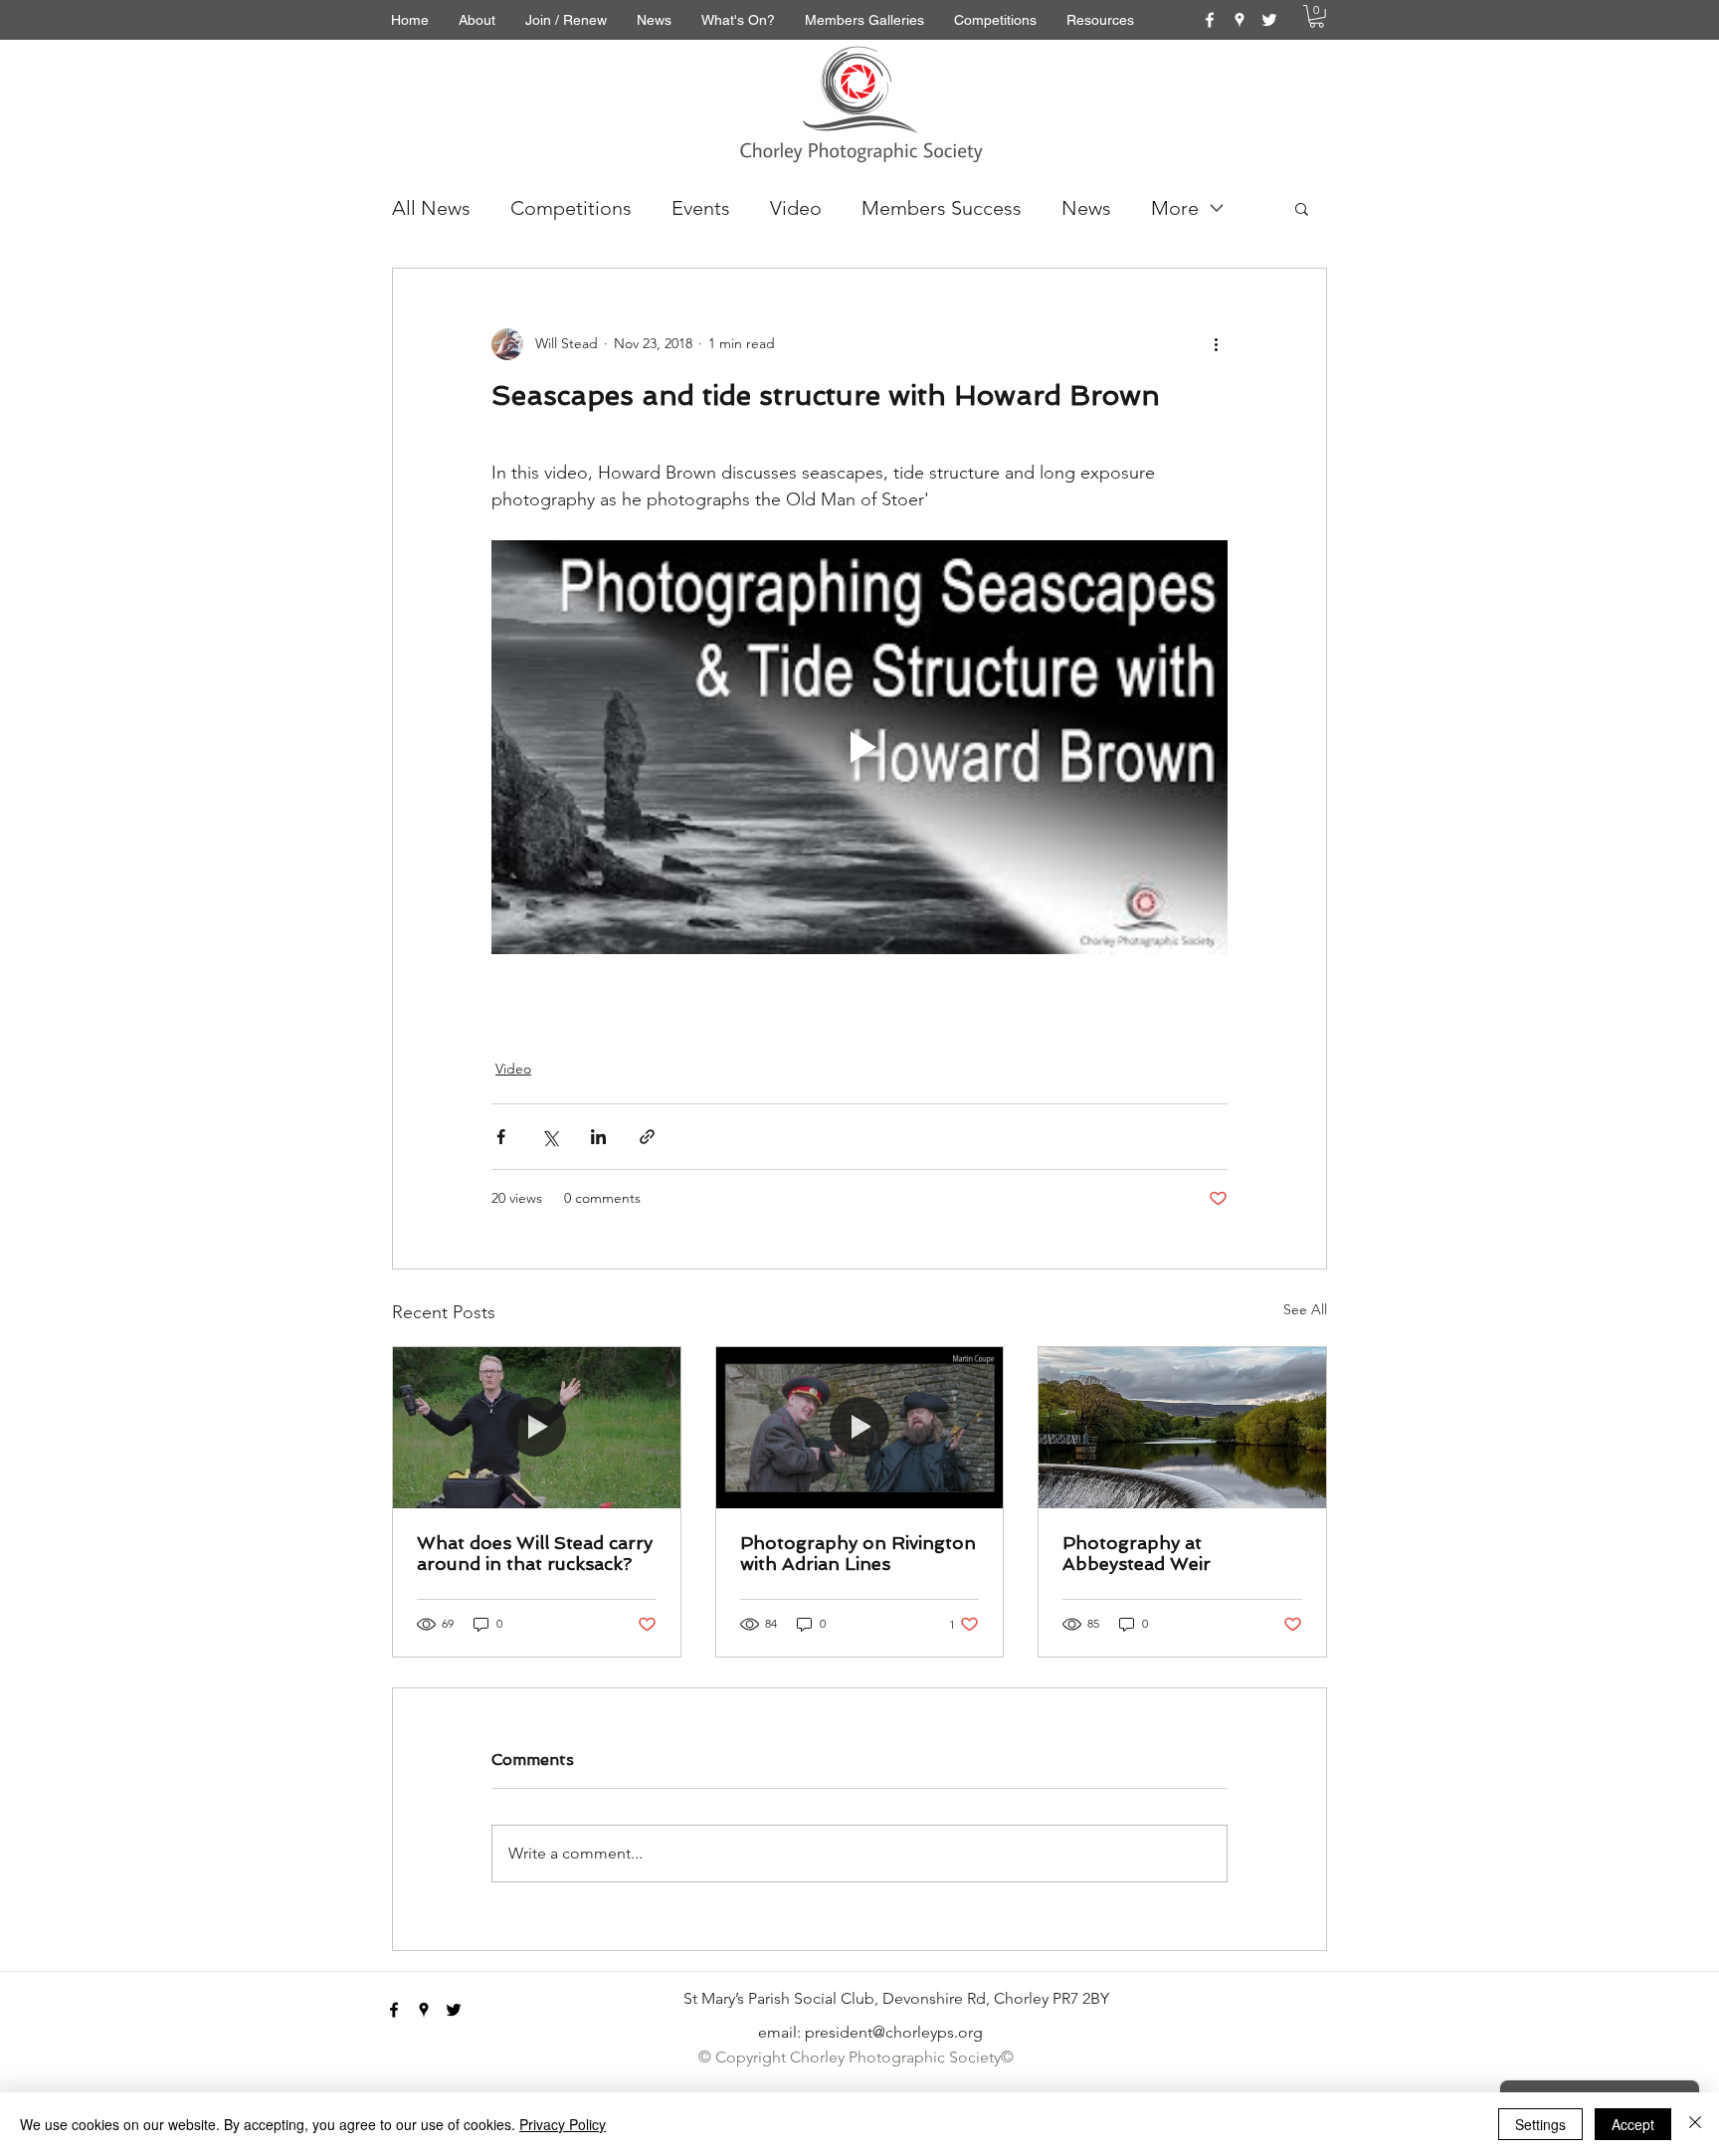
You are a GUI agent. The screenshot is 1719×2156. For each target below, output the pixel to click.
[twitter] (1269, 20)
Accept (1633, 2124)
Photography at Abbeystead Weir (1137, 1553)
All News (431, 208)
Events (701, 208)
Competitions (571, 208)
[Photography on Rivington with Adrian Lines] (860, 1428)
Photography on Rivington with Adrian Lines (858, 1553)
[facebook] (1210, 20)
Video (796, 208)
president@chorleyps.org (894, 2032)
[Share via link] (647, 1137)
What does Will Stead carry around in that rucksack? (535, 1553)
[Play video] (859, 747)
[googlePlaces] (1240, 20)
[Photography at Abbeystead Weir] (1182, 1428)
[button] (1317, 16)
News (1086, 208)
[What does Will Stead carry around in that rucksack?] (537, 1428)
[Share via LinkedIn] (598, 1137)
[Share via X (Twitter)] (550, 1137)
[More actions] (1216, 344)
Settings (1540, 2124)
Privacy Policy (563, 2124)
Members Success (942, 208)
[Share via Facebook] (501, 1137)
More (1175, 208)
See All (1305, 1309)
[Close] (1695, 2124)
